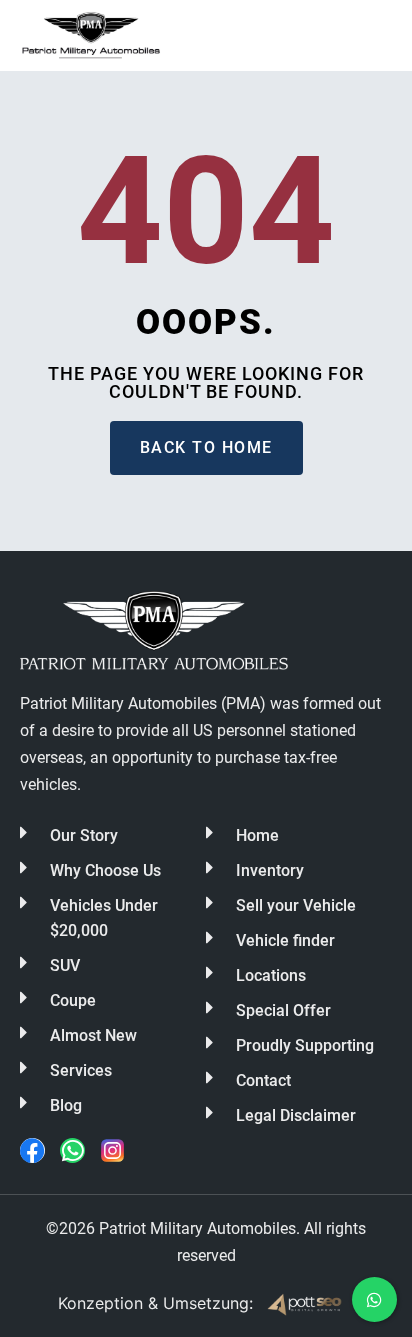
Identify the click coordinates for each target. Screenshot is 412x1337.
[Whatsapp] (72, 1150)
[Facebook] (32, 1150)
